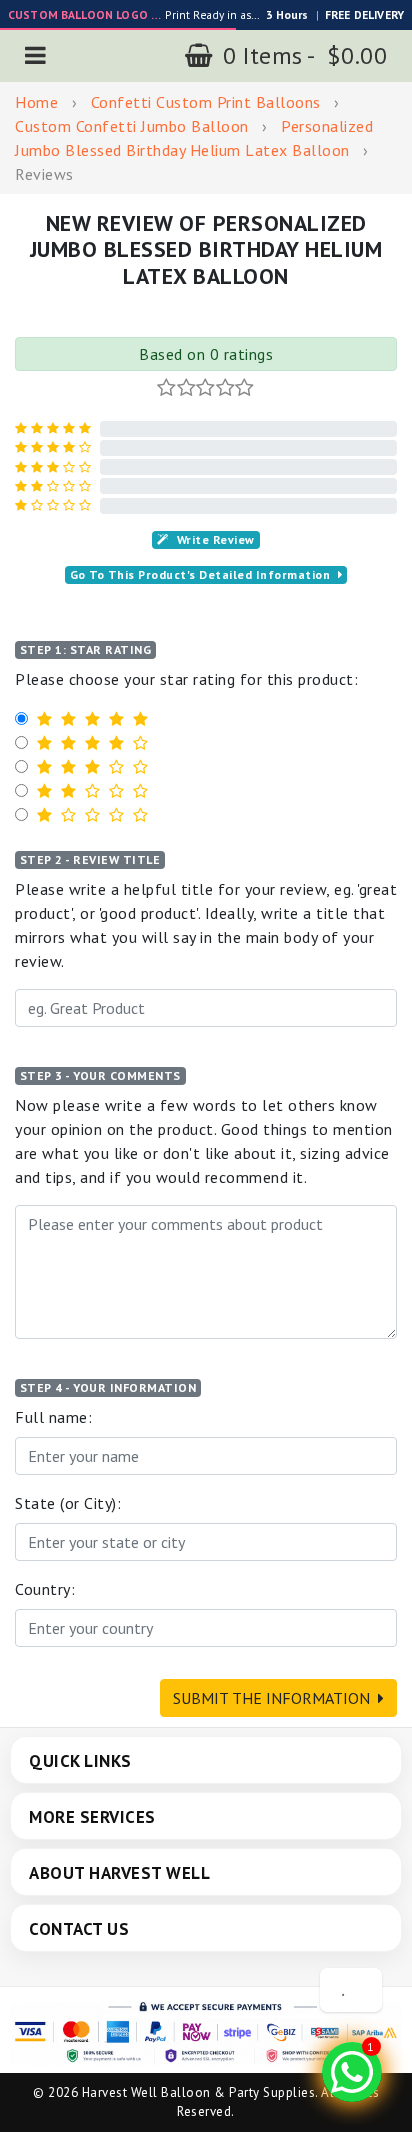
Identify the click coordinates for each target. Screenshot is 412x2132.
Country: (45, 1589)
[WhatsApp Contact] (352, 2072)
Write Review (216, 539)
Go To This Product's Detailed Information (200, 574)
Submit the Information (271, 1698)
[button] (36, 55)
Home (36, 102)
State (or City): (68, 1503)
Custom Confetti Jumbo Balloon (132, 126)
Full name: (53, 1417)
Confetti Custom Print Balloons (206, 102)
